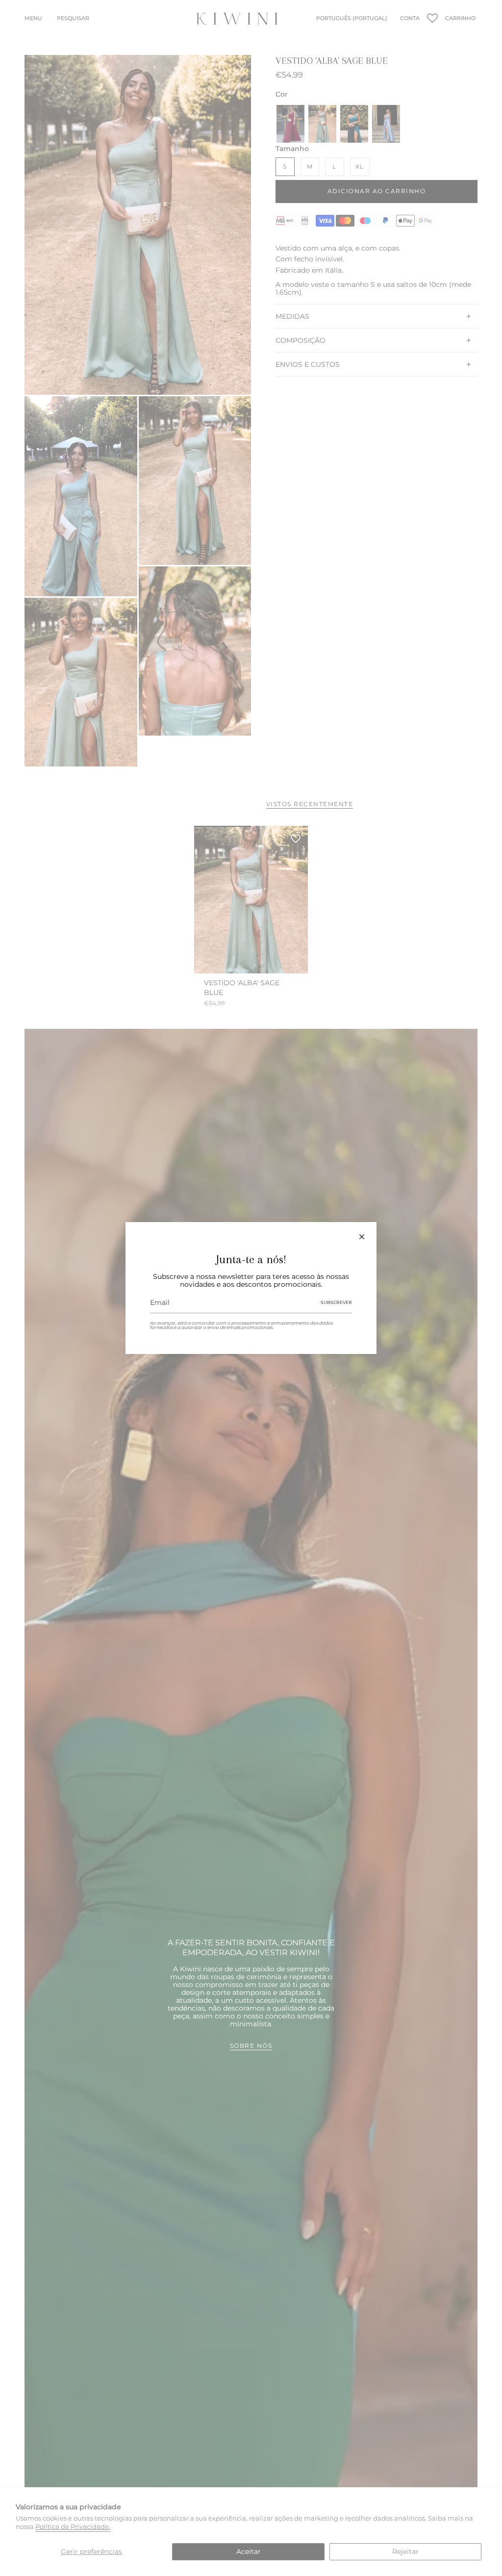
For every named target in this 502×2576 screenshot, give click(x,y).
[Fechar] (362, 1237)
